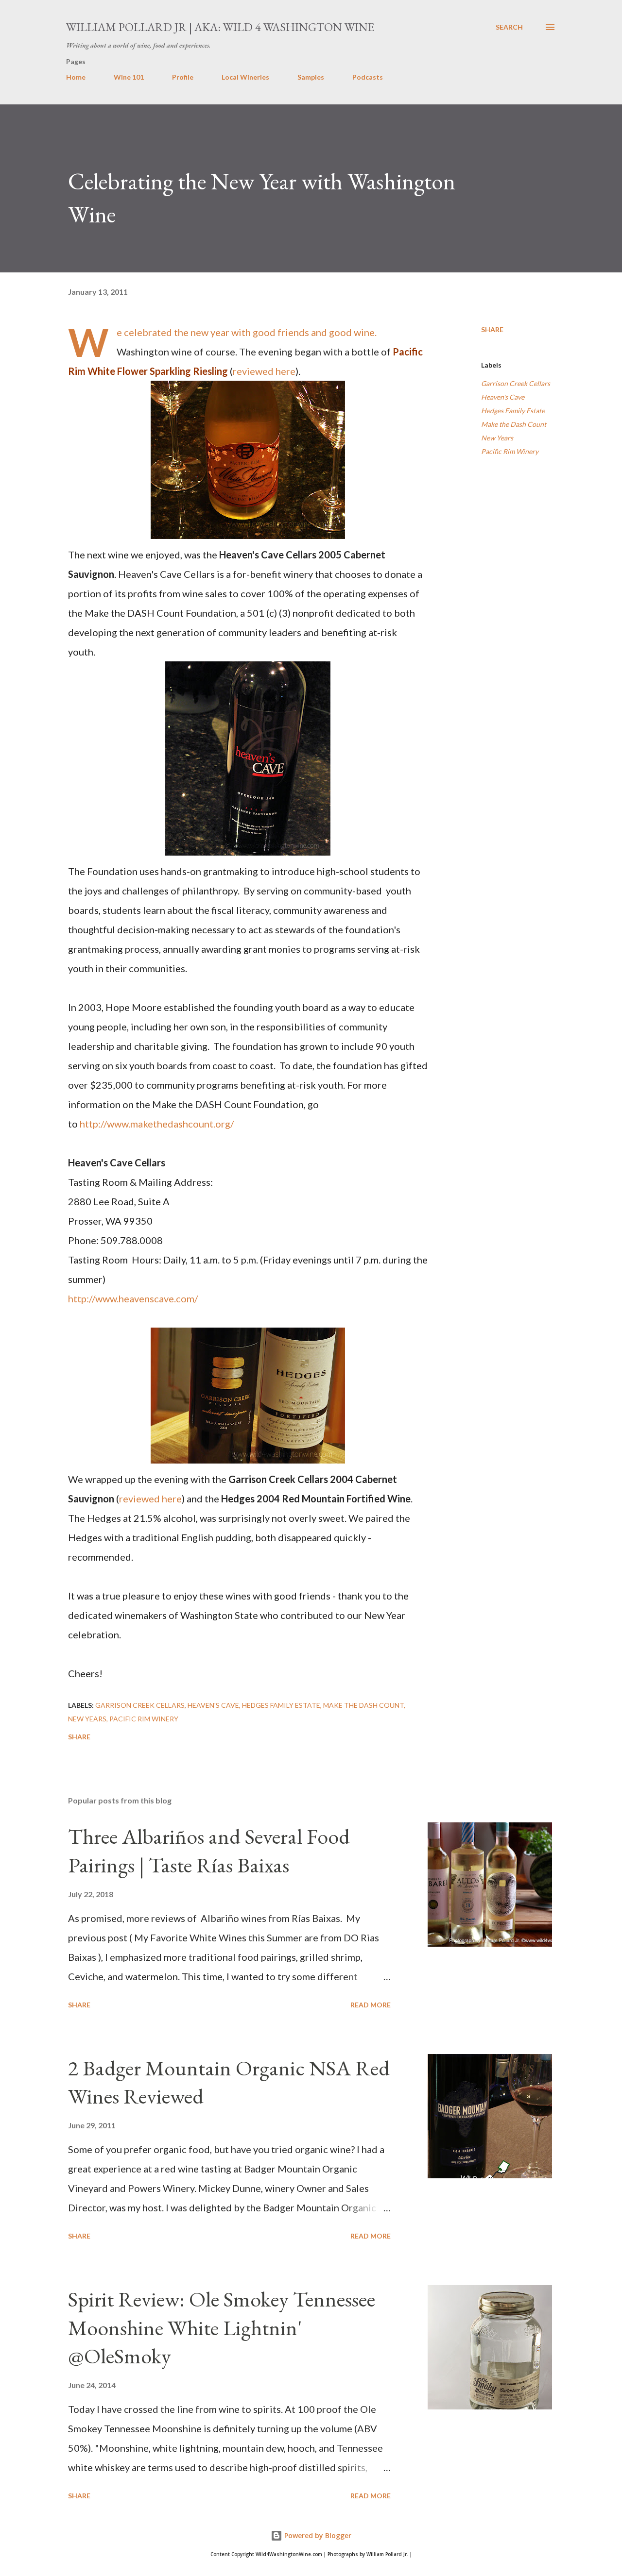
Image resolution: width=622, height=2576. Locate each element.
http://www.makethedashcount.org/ (157, 1124)
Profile (183, 77)
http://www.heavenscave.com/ (133, 1298)
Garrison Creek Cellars (516, 383)
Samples (311, 77)
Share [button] (492, 329)
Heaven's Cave (503, 397)
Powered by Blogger (317, 2535)
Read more (371, 2005)
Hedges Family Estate (513, 411)
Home (76, 77)
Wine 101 (129, 77)
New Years (497, 438)
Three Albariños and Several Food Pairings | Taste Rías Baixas (209, 1851)
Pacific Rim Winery (510, 451)
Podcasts (368, 77)
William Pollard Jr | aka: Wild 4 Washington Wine (220, 27)
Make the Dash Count (514, 424)
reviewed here (264, 371)
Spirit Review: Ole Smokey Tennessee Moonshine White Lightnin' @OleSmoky (222, 2327)
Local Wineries (245, 77)
